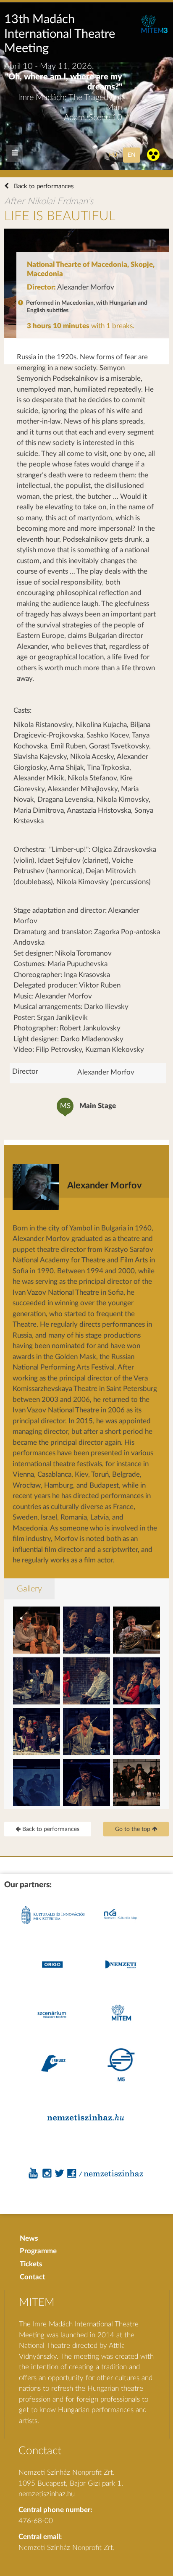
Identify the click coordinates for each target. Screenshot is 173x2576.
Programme (38, 2251)
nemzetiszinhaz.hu (47, 2494)
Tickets (31, 2264)
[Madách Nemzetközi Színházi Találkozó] (154, 31)
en (132, 155)
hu (113, 155)
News (29, 2238)
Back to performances (43, 186)
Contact (32, 2277)
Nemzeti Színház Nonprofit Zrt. (67, 2548)
